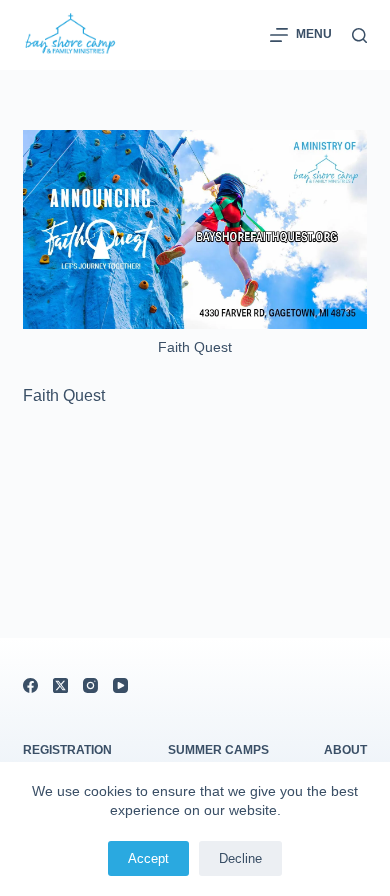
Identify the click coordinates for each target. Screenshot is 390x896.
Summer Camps (218, 750)
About (345, 750)
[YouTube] (120, 685)
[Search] (359, 35)
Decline (240, 858)
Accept (148, 858)
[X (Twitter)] (60, 685)
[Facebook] (30, 685)
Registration (67, 750)
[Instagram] (90, 685)
